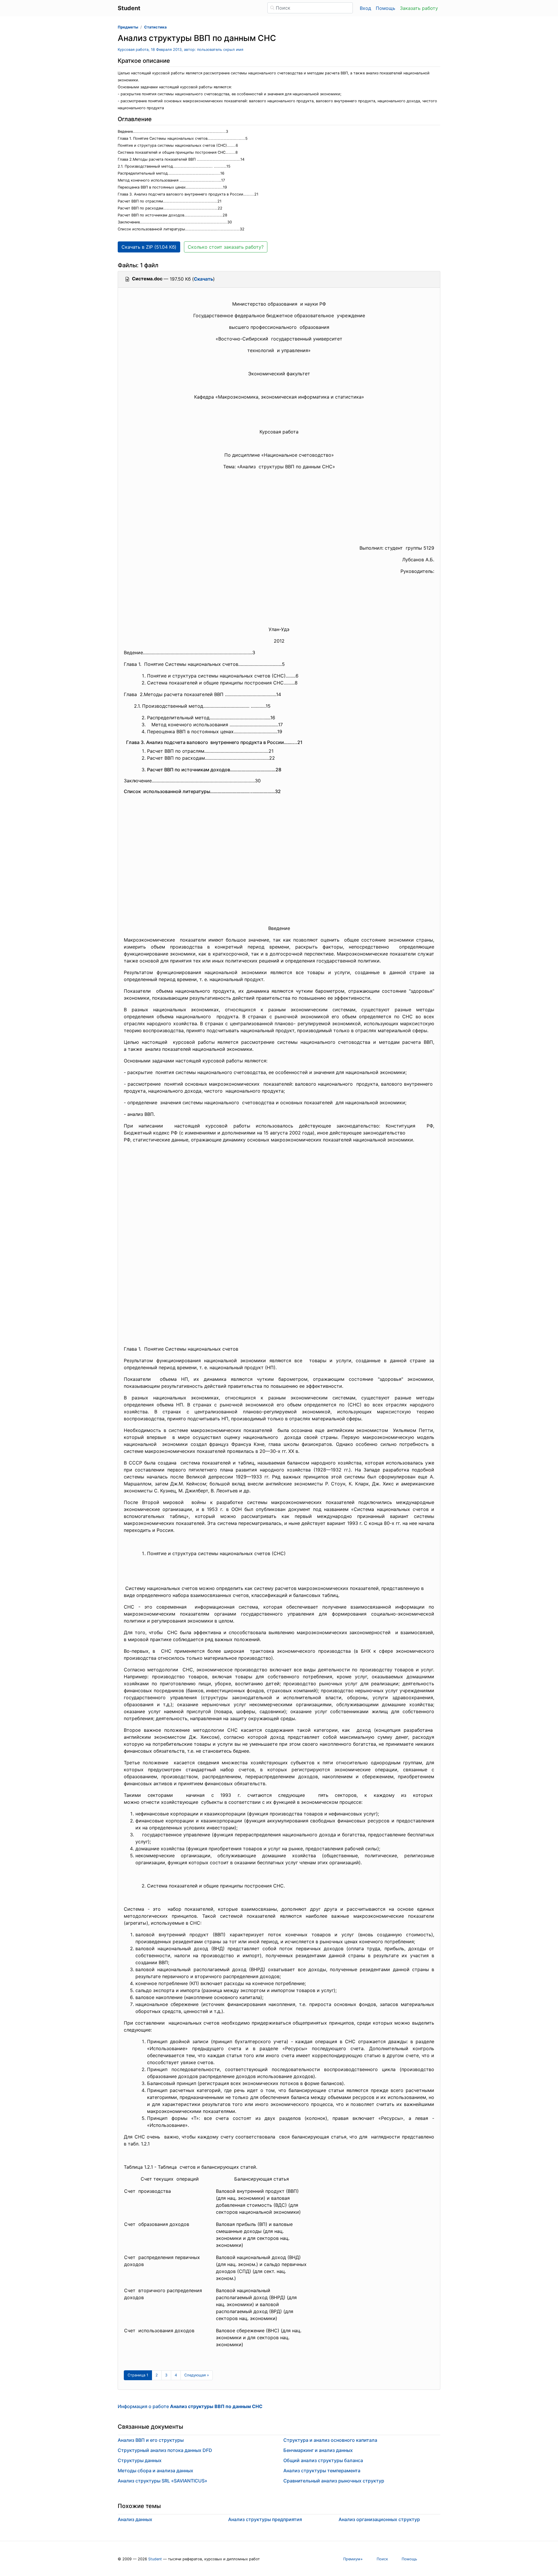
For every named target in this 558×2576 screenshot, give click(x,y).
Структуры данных (140, 2460)
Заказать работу (419, 8)
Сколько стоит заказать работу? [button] (226, 247)
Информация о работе (190, 2406)
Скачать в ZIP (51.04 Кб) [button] (149, 247)
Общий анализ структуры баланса (323, 2460)
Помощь (386, 8)
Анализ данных (135, 2519)
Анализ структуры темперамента (322, 2471)
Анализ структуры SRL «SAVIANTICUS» (162, 2481)
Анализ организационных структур (379, 2519)
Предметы (128, 27)
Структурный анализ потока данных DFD (165, 2450)
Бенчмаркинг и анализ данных (318, 2450)
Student (155, 2559)
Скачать (203, 279)
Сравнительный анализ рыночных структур (334, 2481)
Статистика (155, 27)
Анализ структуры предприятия (265, 2519)
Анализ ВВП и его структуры (151, 2440)
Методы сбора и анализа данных (155, 2471)
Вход (365, 8)
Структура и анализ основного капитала (330, 2440)
